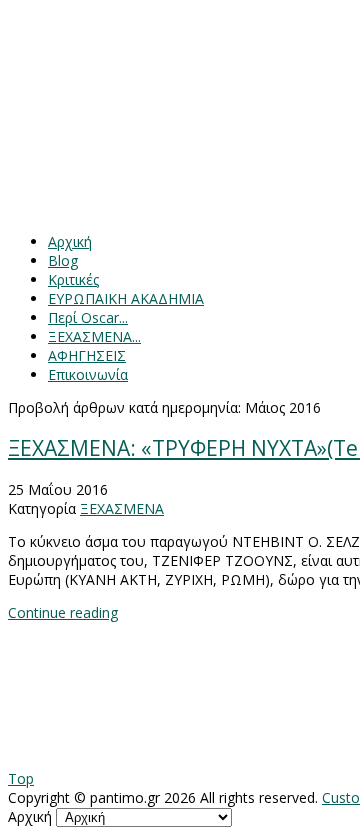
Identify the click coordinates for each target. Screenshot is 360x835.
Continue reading (63, 612)
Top (21, 778)
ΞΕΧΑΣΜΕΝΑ (122, 508)
